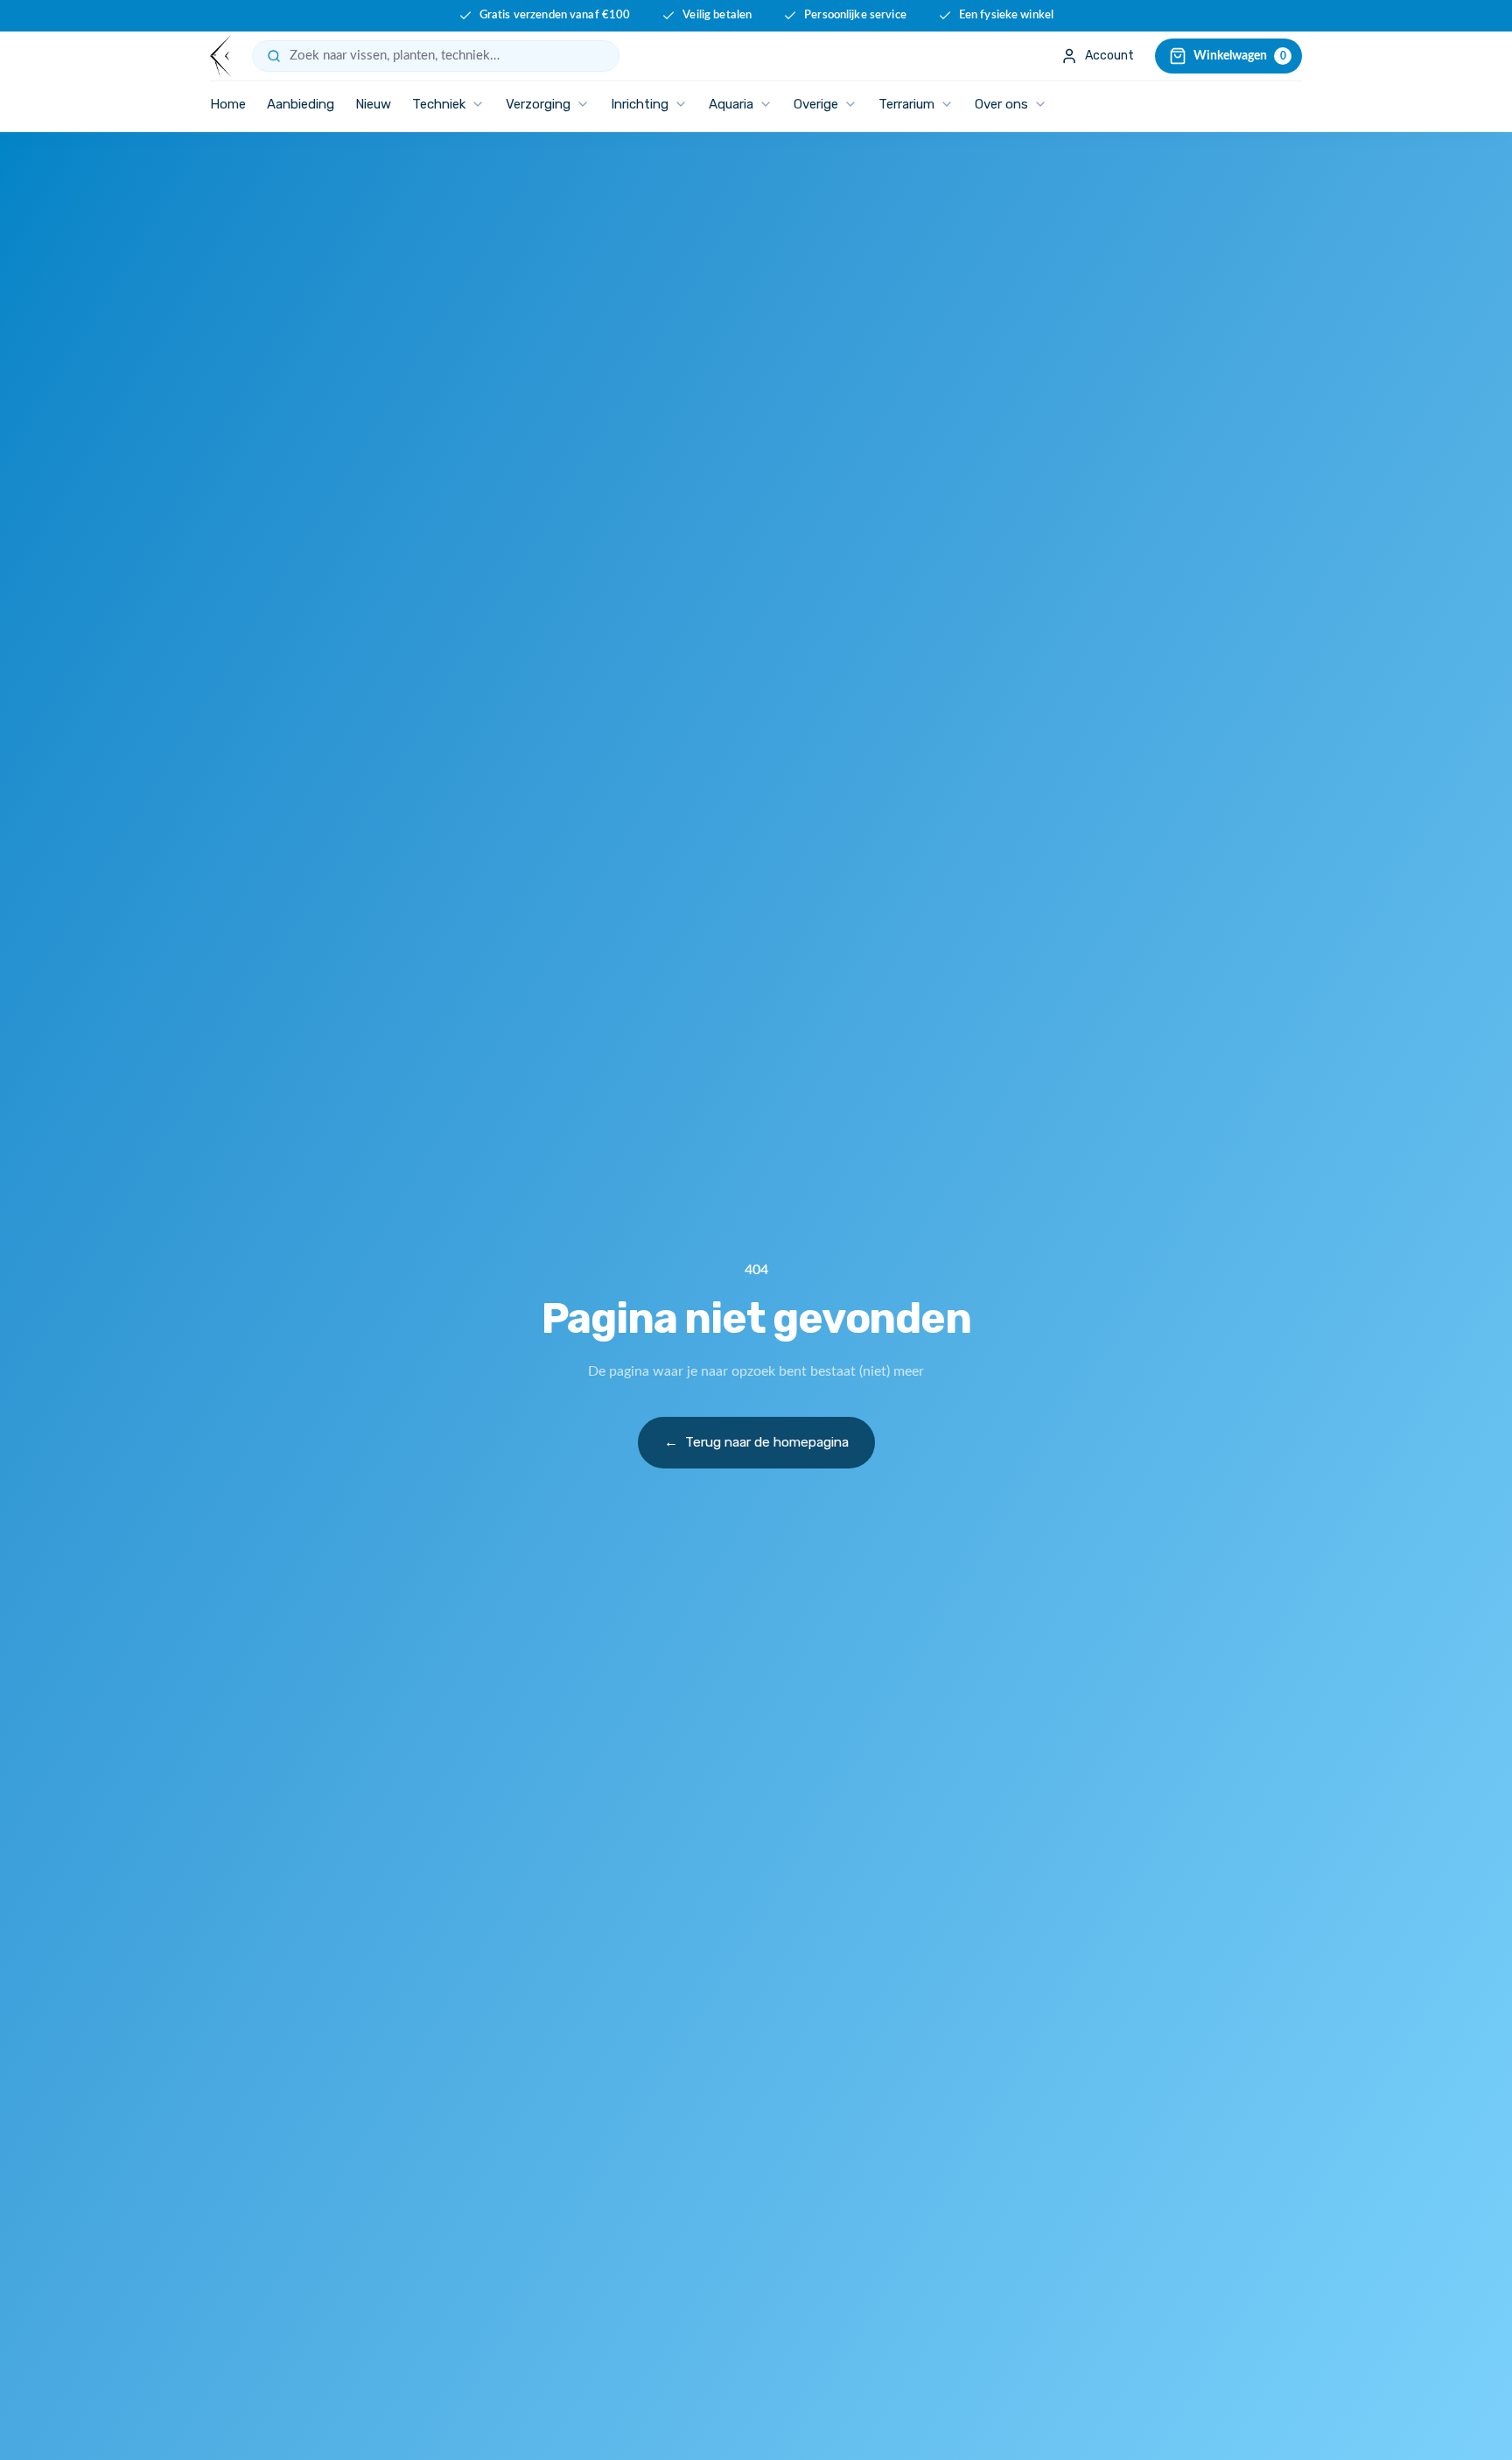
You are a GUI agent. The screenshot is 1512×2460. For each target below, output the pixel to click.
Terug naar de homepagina (756, 1442)
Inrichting (640, 104)
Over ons (1001, 104)
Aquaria (731, 104)
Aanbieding (301, 104)
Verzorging (538, 104)
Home (228, 104)
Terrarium (906, 104)
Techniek (439, 104)
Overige (816, 104)
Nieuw (373, 104)
